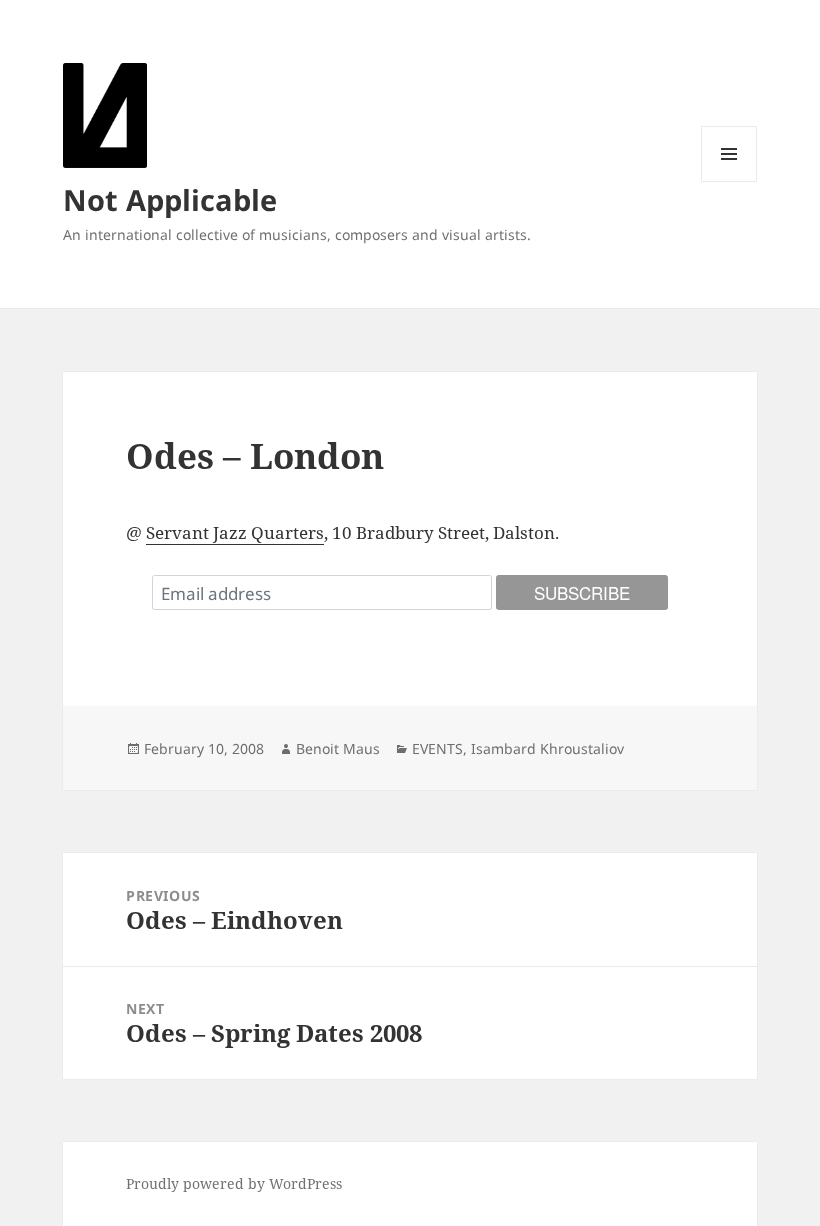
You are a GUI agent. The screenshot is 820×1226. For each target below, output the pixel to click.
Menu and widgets (729, 181)
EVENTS (437, 748)
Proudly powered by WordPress (234, 1183)
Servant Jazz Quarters (235, 532)
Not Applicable (170, 199)
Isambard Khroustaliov (547, 748)
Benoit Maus (338, 748)
